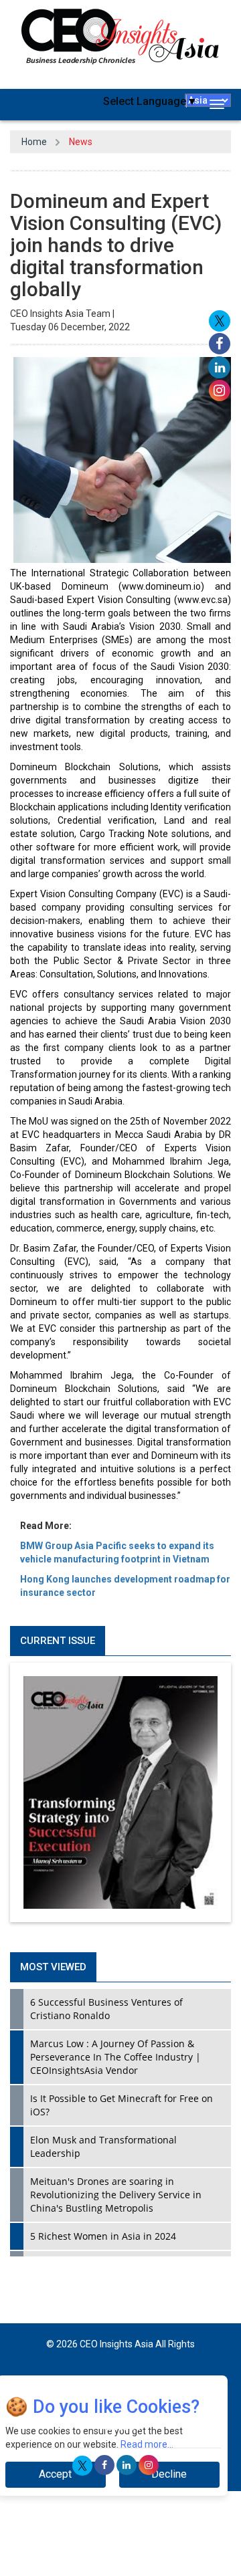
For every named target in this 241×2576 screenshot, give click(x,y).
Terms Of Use (177, 2385)
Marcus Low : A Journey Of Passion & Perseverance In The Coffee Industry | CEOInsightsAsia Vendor (115, 2057)
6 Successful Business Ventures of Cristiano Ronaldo (106, 2009)
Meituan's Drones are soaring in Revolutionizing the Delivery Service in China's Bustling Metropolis (116, 2195)
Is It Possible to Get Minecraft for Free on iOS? (122, 2105)
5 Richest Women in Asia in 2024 (103, 2236)
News (81, 142)
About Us (120, 2427)
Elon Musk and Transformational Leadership (103, 2146)
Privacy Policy (111, 2385)
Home (34, 142)
